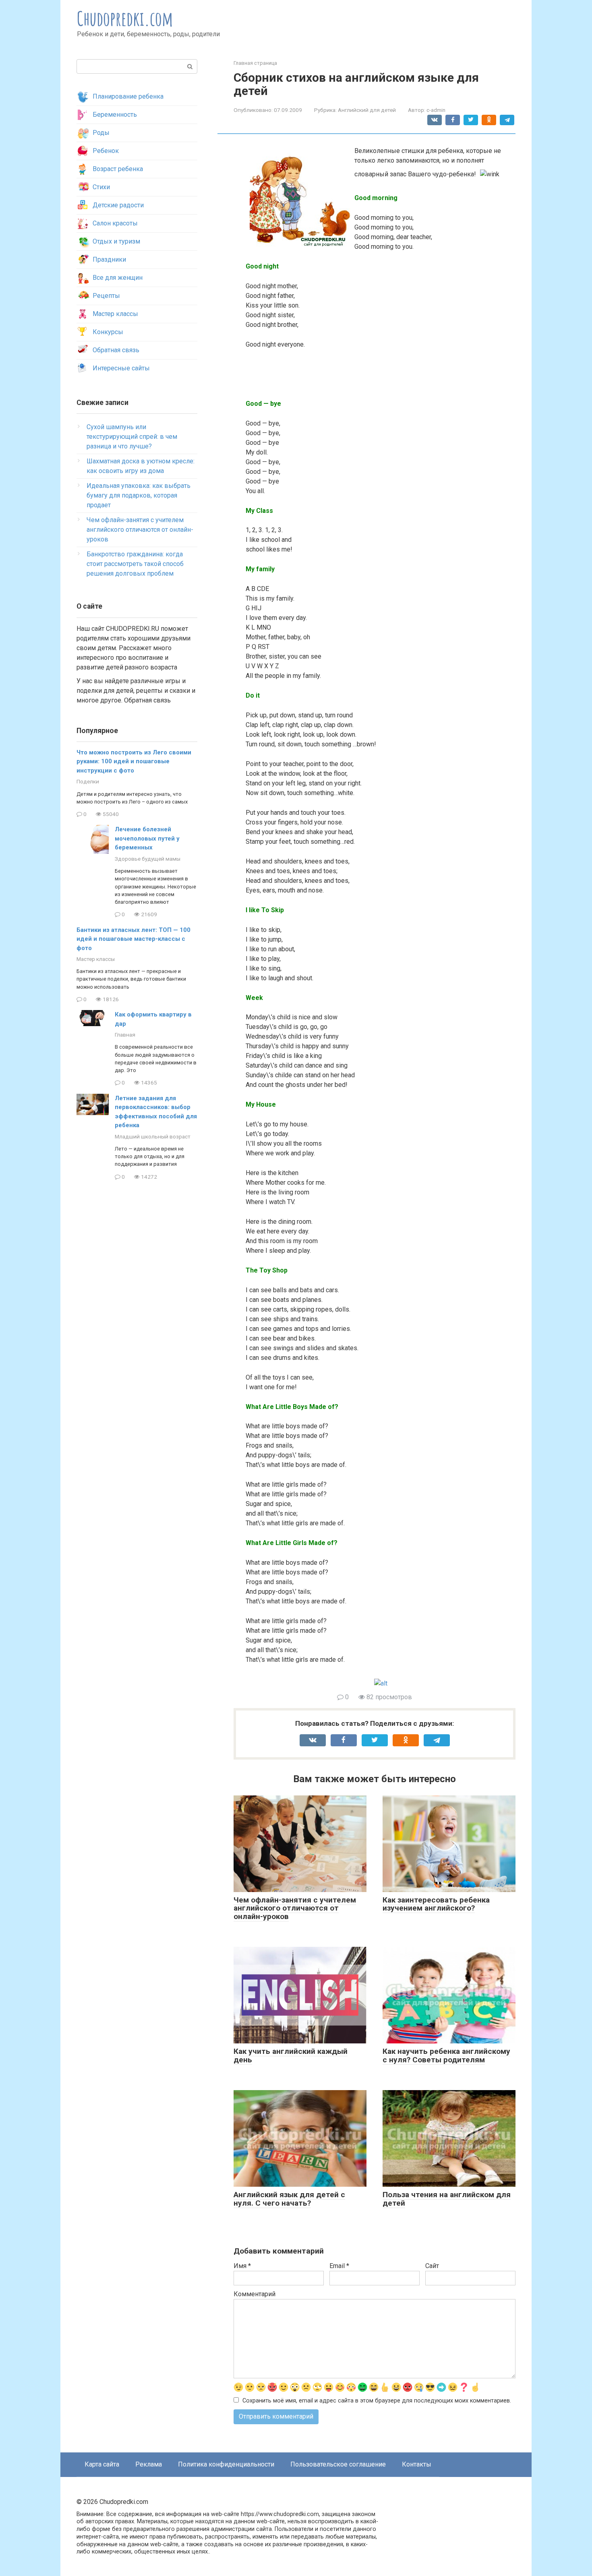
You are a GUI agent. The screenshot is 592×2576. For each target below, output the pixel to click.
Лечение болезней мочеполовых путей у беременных (147, 838)
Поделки (88, 781)
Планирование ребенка (128, 96)
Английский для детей (367, 110)
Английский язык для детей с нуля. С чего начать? (289, 2199)
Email (339, 2266)
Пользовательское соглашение (338, 2464)
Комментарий (255, 2294)
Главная (125, 1035)
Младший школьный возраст (153, 1136)
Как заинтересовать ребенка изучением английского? (436, 1904)
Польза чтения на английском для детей (447, 2199)
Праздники (109, 259)
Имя (242, 2266)
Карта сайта (102, 2464)
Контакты (417, 2464)
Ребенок (106, 151)
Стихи (101, 187)
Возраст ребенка (118, 169)
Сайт (432, 2266)
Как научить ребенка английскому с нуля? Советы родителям (446, 2055)
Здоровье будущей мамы (148, 859)
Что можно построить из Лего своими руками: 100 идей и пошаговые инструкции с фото (134, 761)
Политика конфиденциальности (226, 2464)
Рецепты (106, 296)
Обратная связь (116, 350)
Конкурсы (108, 332)
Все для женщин (118, 278)
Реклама (149, 2464)
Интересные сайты (121, 368)
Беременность (115, 115)
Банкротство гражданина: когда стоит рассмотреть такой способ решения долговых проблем (135, 564)
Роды (101, 133)
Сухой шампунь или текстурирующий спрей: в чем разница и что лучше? (132, 437)
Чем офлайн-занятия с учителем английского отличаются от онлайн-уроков (295, 1908)
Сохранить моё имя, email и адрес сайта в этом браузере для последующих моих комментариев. (377, 2401)
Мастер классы (115, 314)
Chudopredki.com (125, 18)
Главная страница (255, 63)
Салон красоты (115, 223)
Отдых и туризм (116, 241)
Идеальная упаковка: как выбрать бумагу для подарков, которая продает (139, 495)
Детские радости (118, 205)
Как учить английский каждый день (291, 2055)
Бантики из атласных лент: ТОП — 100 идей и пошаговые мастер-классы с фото (134, 939)
